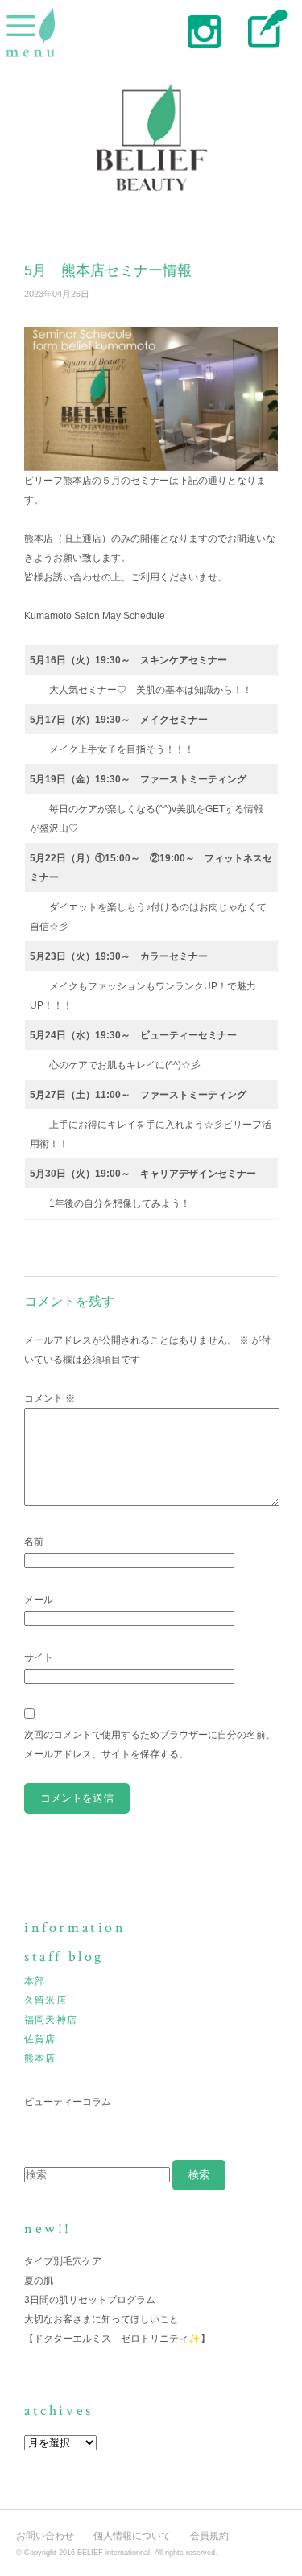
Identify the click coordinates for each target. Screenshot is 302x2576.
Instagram (203, 30)
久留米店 (46, 2000)
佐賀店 (40, 2039)
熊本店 (40, 2058)
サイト (39, 1657)
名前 (34, 1542)
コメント (50, 1398)
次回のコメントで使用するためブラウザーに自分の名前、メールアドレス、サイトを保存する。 (150, 1744)
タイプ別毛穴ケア (63, 2261)
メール (39, 1600)
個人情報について (132, 2536)
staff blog (264, 30)
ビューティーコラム (68, 2102)
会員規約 (209, 2536)
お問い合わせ (45, 2536)
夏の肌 (39, 2281)
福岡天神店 (51, 2020)
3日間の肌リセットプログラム (90, 2300)
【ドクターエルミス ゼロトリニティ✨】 (117, 2339)
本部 (35, 1981)
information (75, 1928)
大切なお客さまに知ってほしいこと (101, 2319)
